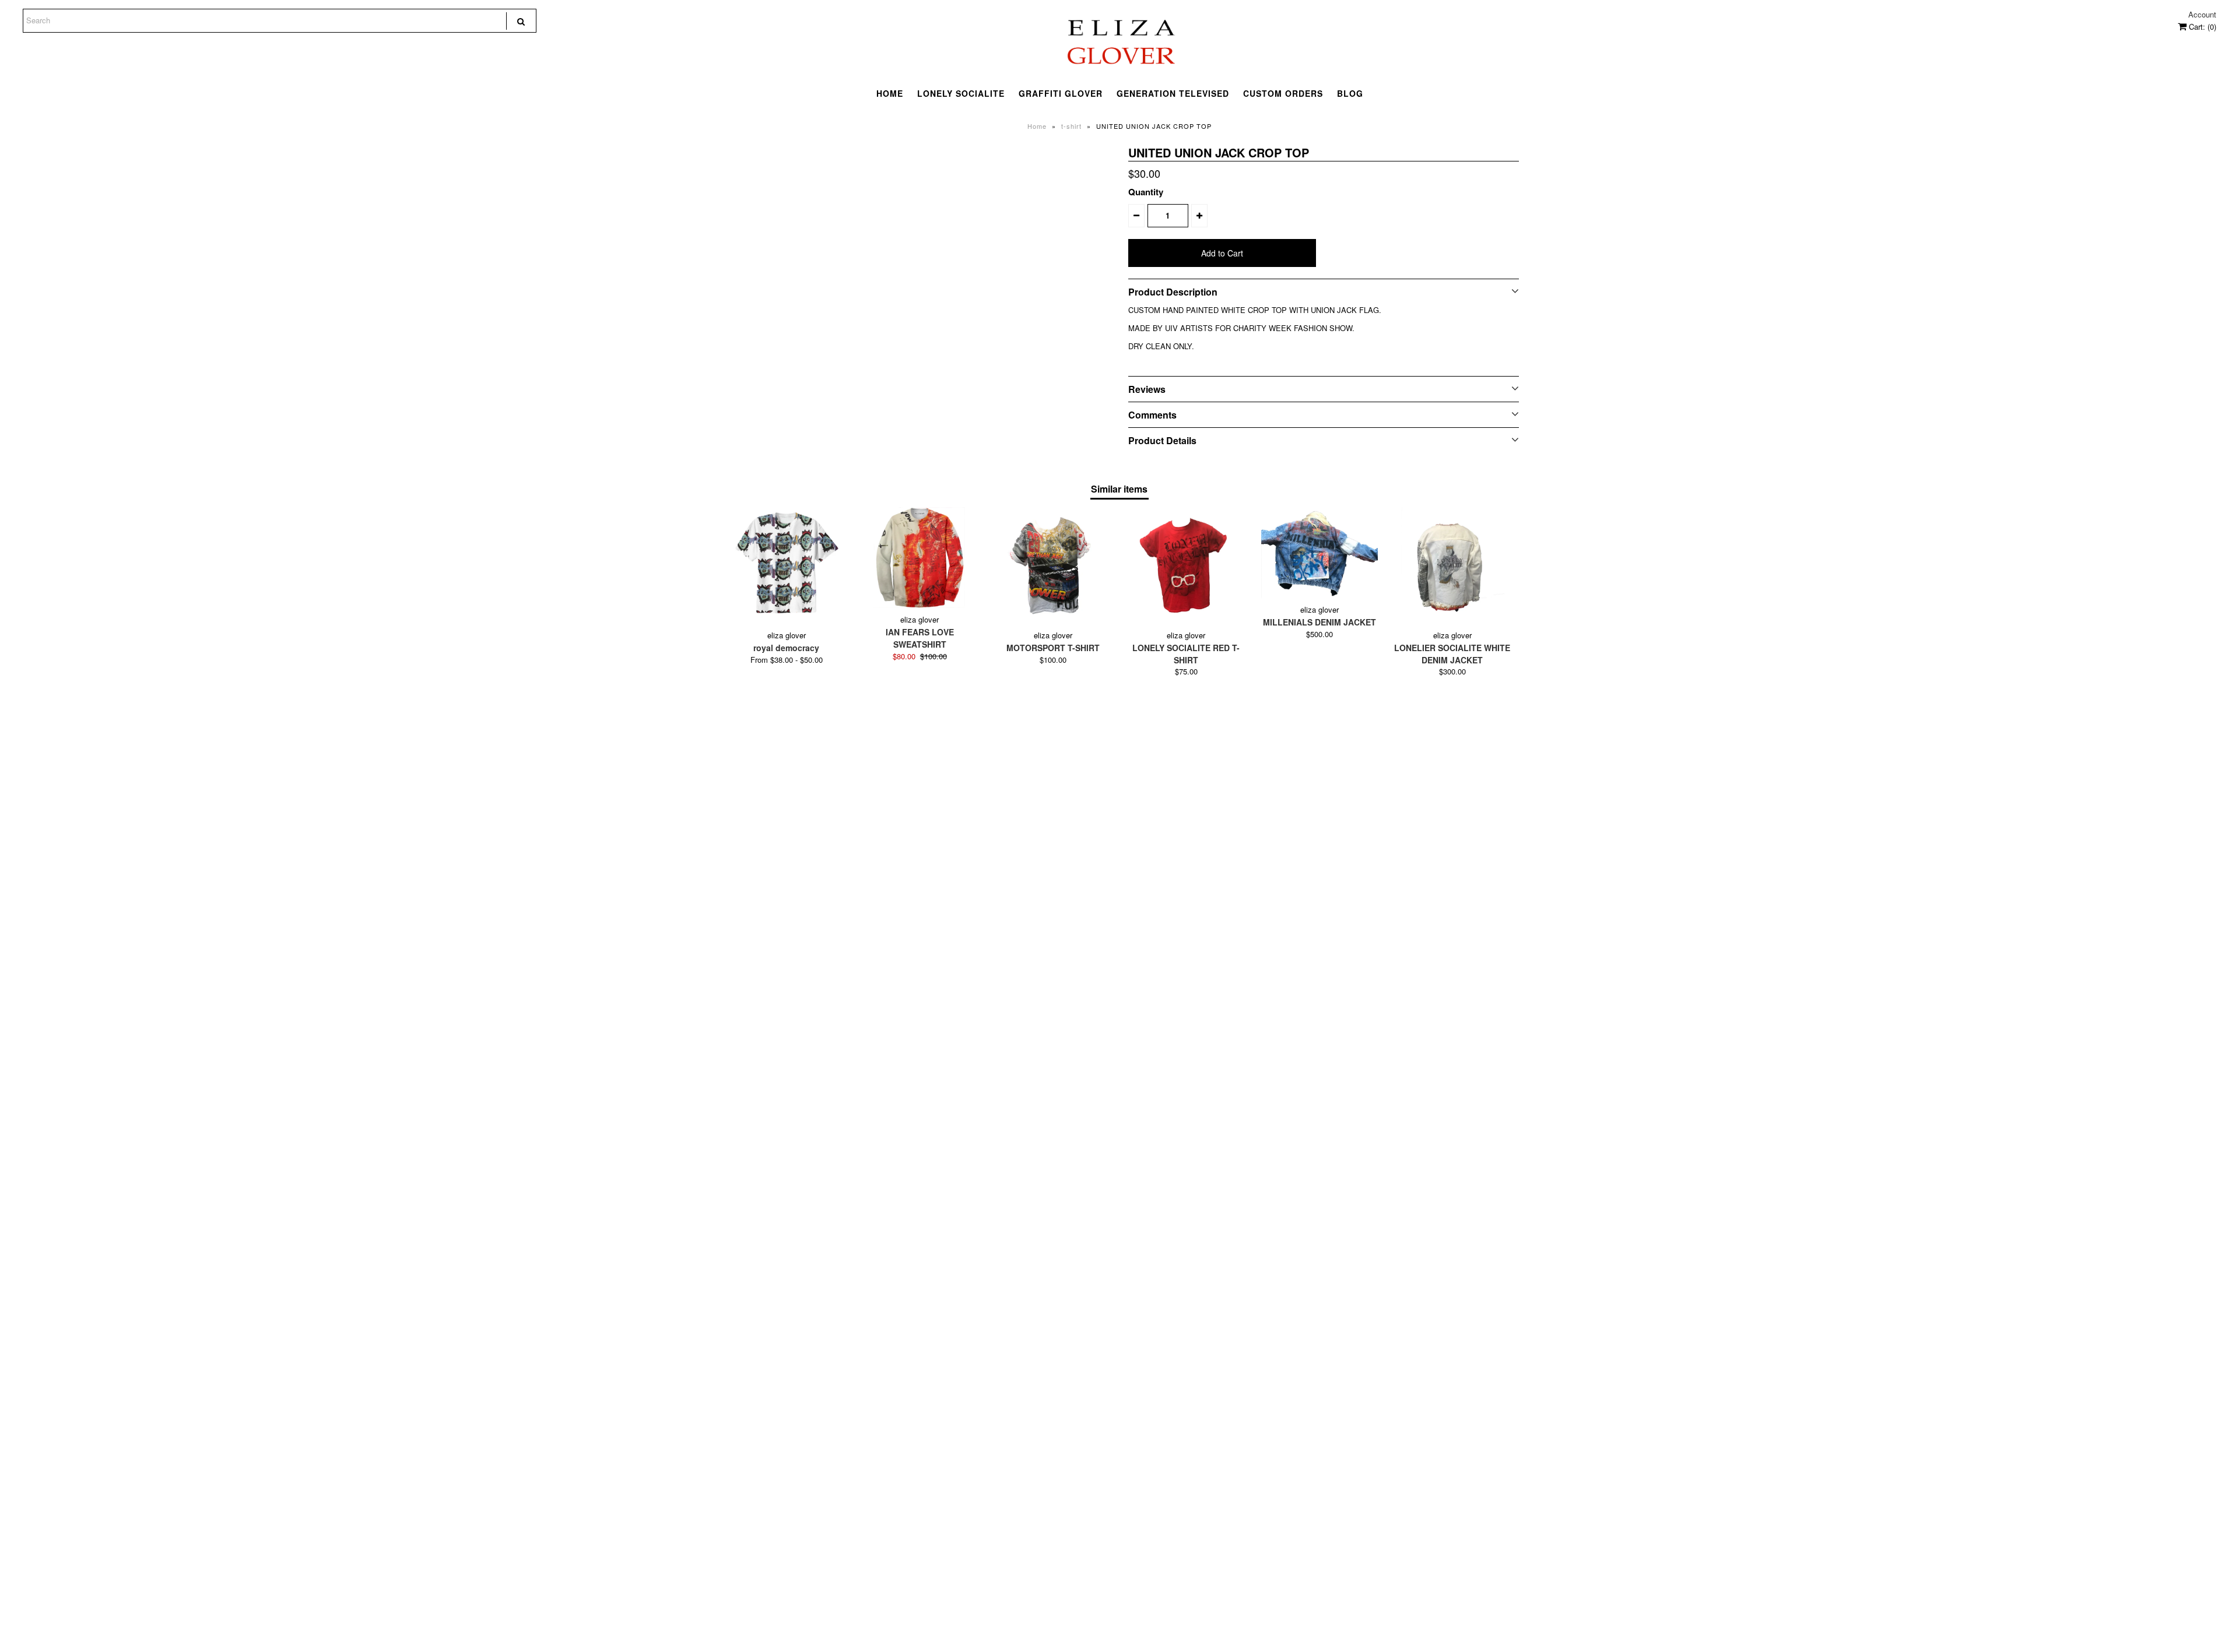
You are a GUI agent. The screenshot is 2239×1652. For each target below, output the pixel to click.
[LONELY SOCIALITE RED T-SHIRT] (1186, 565)
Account (2202, 14)
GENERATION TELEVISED (1173, 93)
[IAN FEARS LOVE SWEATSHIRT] (920, 558)
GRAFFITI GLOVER (1061, 93)
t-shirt (1071, 126)
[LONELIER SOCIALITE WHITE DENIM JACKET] (1452, 565)
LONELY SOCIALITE (961, 93)
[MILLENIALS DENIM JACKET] (1319, 553)
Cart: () (2201, 27)
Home (1037, 126)
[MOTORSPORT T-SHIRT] (1053, 565)
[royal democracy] (787, 565)
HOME (890, 93)
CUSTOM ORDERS (1283, 93)
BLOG (1350, 93)
